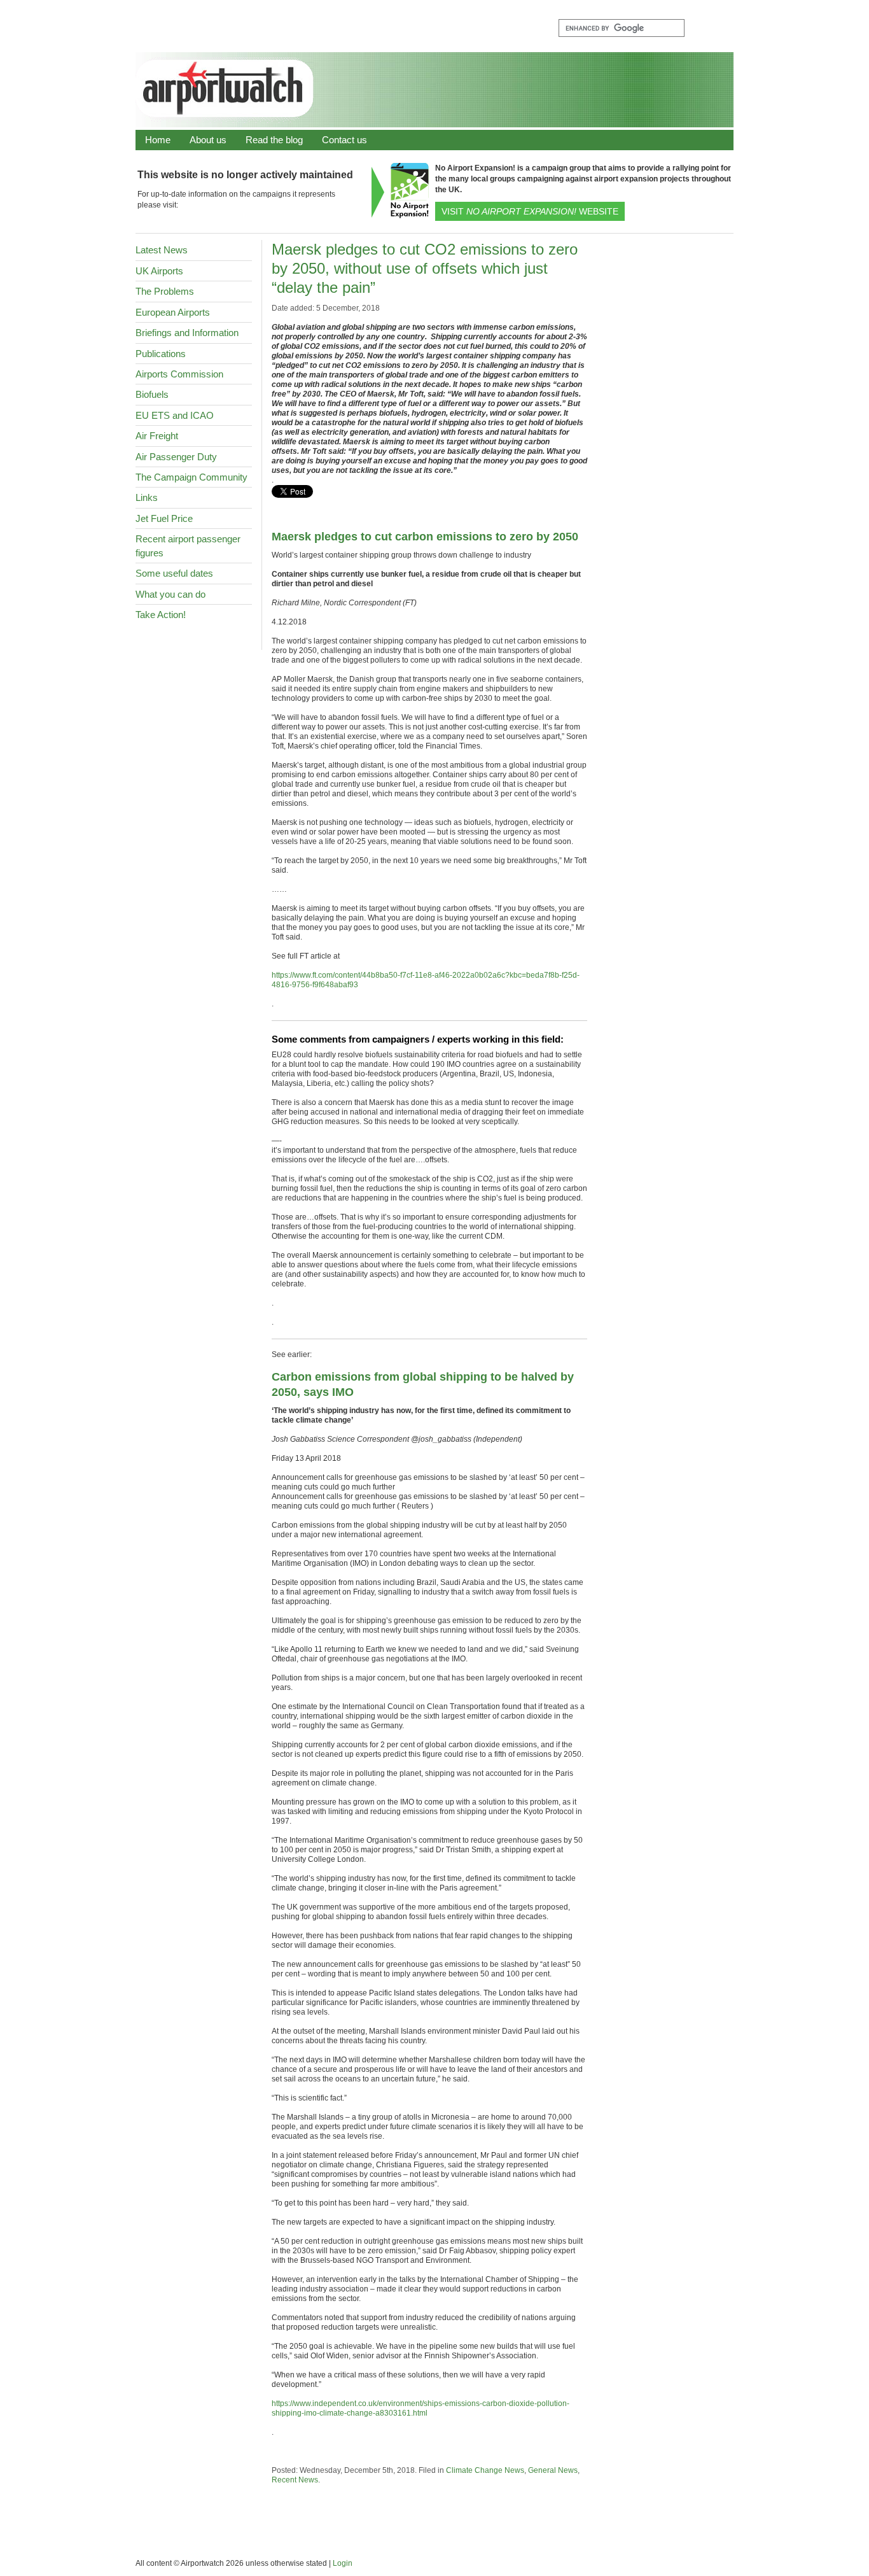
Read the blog (274, 140)
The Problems (165, 291)
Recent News (295, 2480)
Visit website (530, 211)
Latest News (162, 250)
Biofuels (152, 394)
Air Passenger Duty (176, 457)
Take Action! (161, 615)
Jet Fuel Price (164, 518)
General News (553, 2470)
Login (343, 2563)
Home (158, 140)
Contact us (344, 140)
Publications (161, 354)
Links (147, 497)
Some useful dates (174, 573)
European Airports (173, 312)
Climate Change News (485, 2470)
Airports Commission (179, 374)
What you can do (170, 594)
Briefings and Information (187, 333)
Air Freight (157, 436)
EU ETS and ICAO (175, 415)
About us (208, 140)
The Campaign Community (191, 477)
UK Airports (159, 271)
